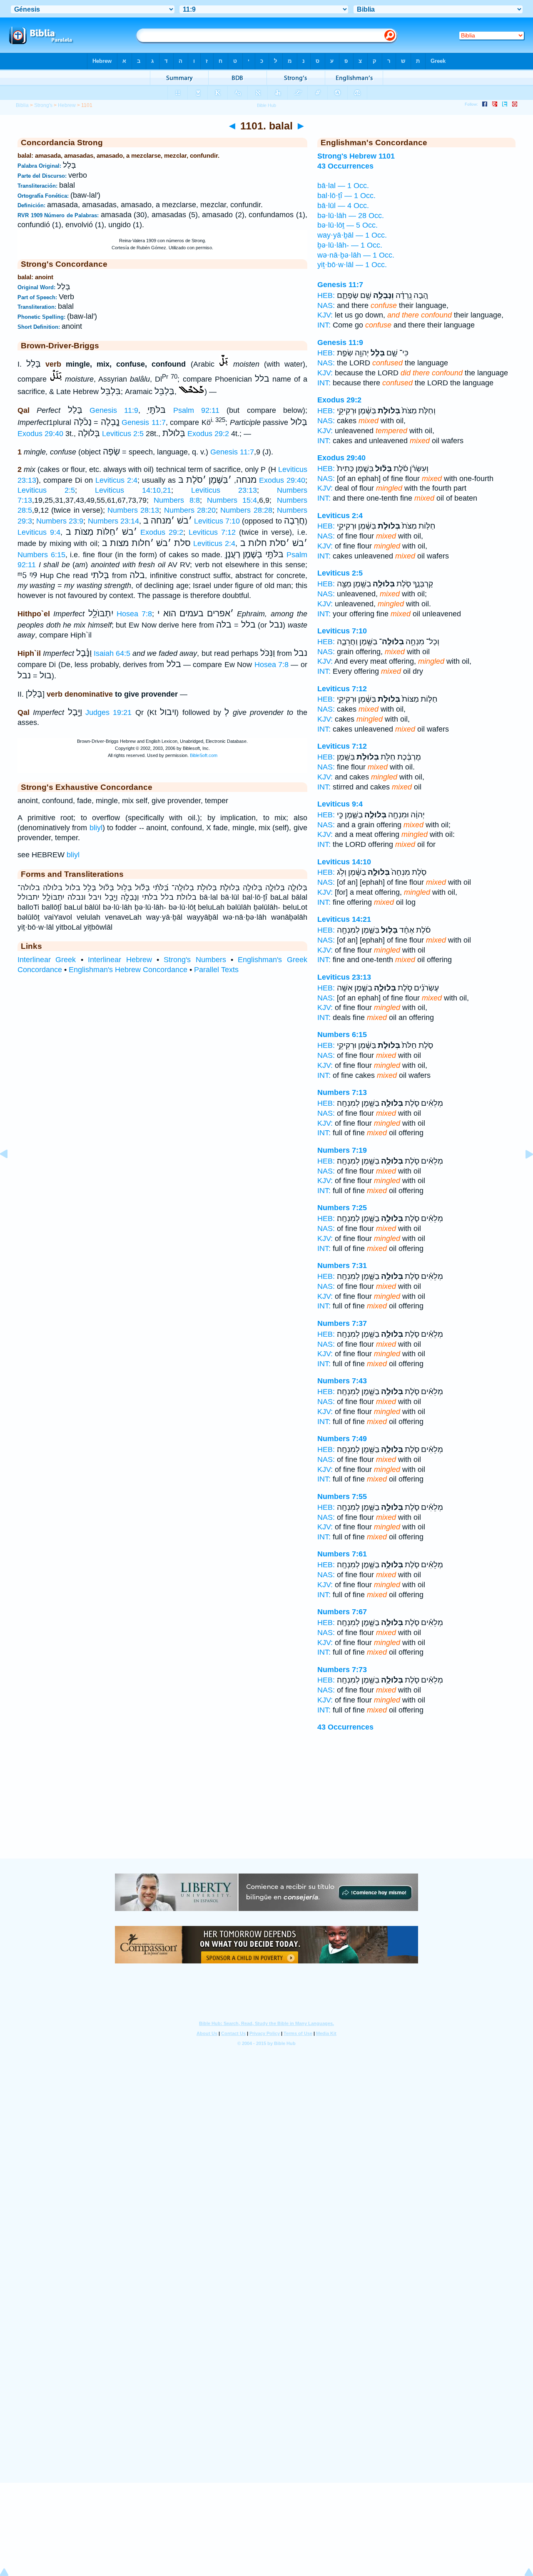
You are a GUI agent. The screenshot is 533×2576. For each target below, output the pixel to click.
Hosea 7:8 (134, 614)
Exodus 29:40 (40, 434)
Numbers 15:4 (232, 500)
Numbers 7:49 (342, 1439)
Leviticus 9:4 (39, 532)
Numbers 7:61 (342, 1554)
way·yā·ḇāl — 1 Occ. (352, 235)
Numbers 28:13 (133, 510)
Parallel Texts (216, 970)
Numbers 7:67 (342, 1612)
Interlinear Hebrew (120, 960)
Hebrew (67, 105)
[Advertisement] (266, 1807)
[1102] (523, 1173)
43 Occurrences (345, 1727)
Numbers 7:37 (342, 1323)
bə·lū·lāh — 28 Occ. (351, 216)
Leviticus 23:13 (224, 490)
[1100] (10, 1173)
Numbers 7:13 (342, 1092)
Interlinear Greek (47, 960)
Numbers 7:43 (342, 1381)
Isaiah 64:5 (112, 653)
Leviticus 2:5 (123, 434)
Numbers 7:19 (342, 1150)
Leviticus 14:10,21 (133, 490)
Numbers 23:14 (113, 521)
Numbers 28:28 (246, 510)
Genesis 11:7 (144, 422)
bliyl (96, 828)
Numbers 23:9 (60, 521)
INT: (324, 325)
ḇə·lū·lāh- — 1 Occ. (350, 245)
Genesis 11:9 (114, 410)
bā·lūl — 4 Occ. (343, 206)
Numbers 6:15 (41, 555)
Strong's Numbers (195, 960)
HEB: (326, 295)
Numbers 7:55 (342, 1496)
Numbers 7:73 (342, 1670)
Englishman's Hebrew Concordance (128, 970)
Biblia (22, 105)
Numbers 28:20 (190, 510)
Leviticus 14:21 (344, 919)
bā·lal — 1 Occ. (343, 186)
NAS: (326, 305)
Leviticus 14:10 (344, 862)
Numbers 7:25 (342, 1208)
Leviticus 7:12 (212, 532)
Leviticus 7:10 (217, 521)
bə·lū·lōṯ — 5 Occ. (347, 225)
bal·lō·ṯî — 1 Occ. (346, 196)
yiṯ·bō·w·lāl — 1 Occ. (352, 265)
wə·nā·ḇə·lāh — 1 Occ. (356, 255)
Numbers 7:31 (342, 1266)
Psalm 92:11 (196, 410)
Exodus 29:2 (208, 434)
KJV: (325, 315)
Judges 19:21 (108, 712)
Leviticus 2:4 (116, 480)
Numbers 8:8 (177, 500)
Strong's (43, 105)
